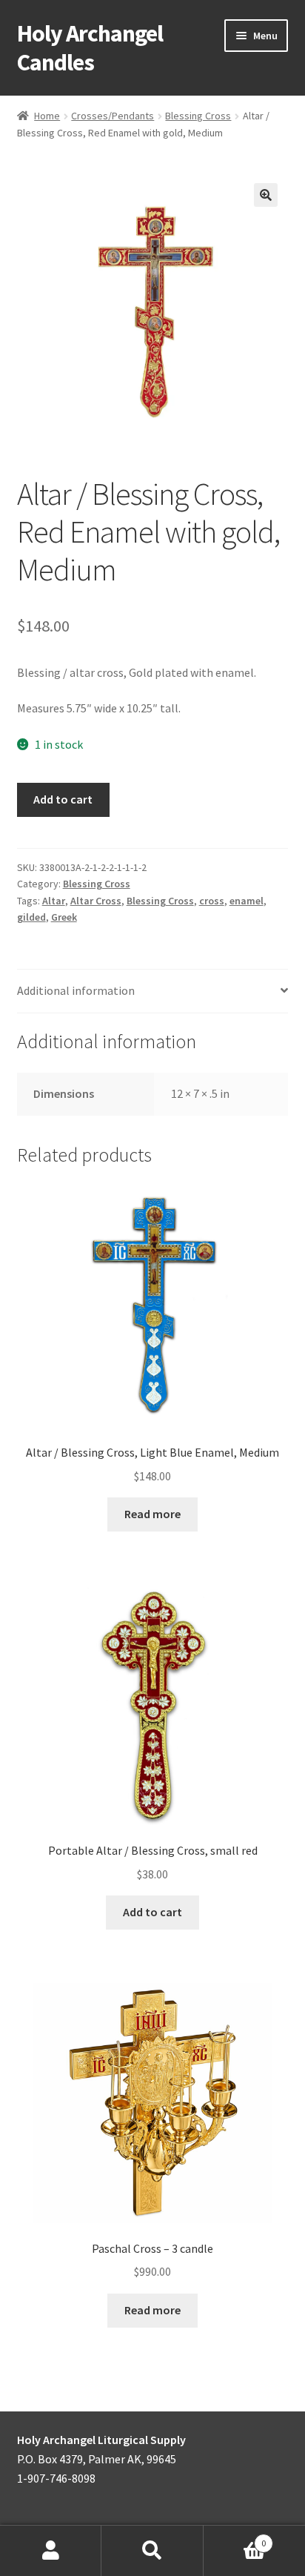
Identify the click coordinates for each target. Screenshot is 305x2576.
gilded (31, 917)
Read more (152, 1514)
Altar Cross (96, 901)
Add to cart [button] (152, 1912)
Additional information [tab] (76, 990)
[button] (266, 195)
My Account (51, 2551)
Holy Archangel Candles (90, 48)
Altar (54, 901)
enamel (247, 901)
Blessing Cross (198, 116)
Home (47, 116)
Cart (235, 2538)
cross (212, 901)
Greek (64, 917)
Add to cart (63, 799)
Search (152, 2551)
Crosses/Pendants (113, 116)
